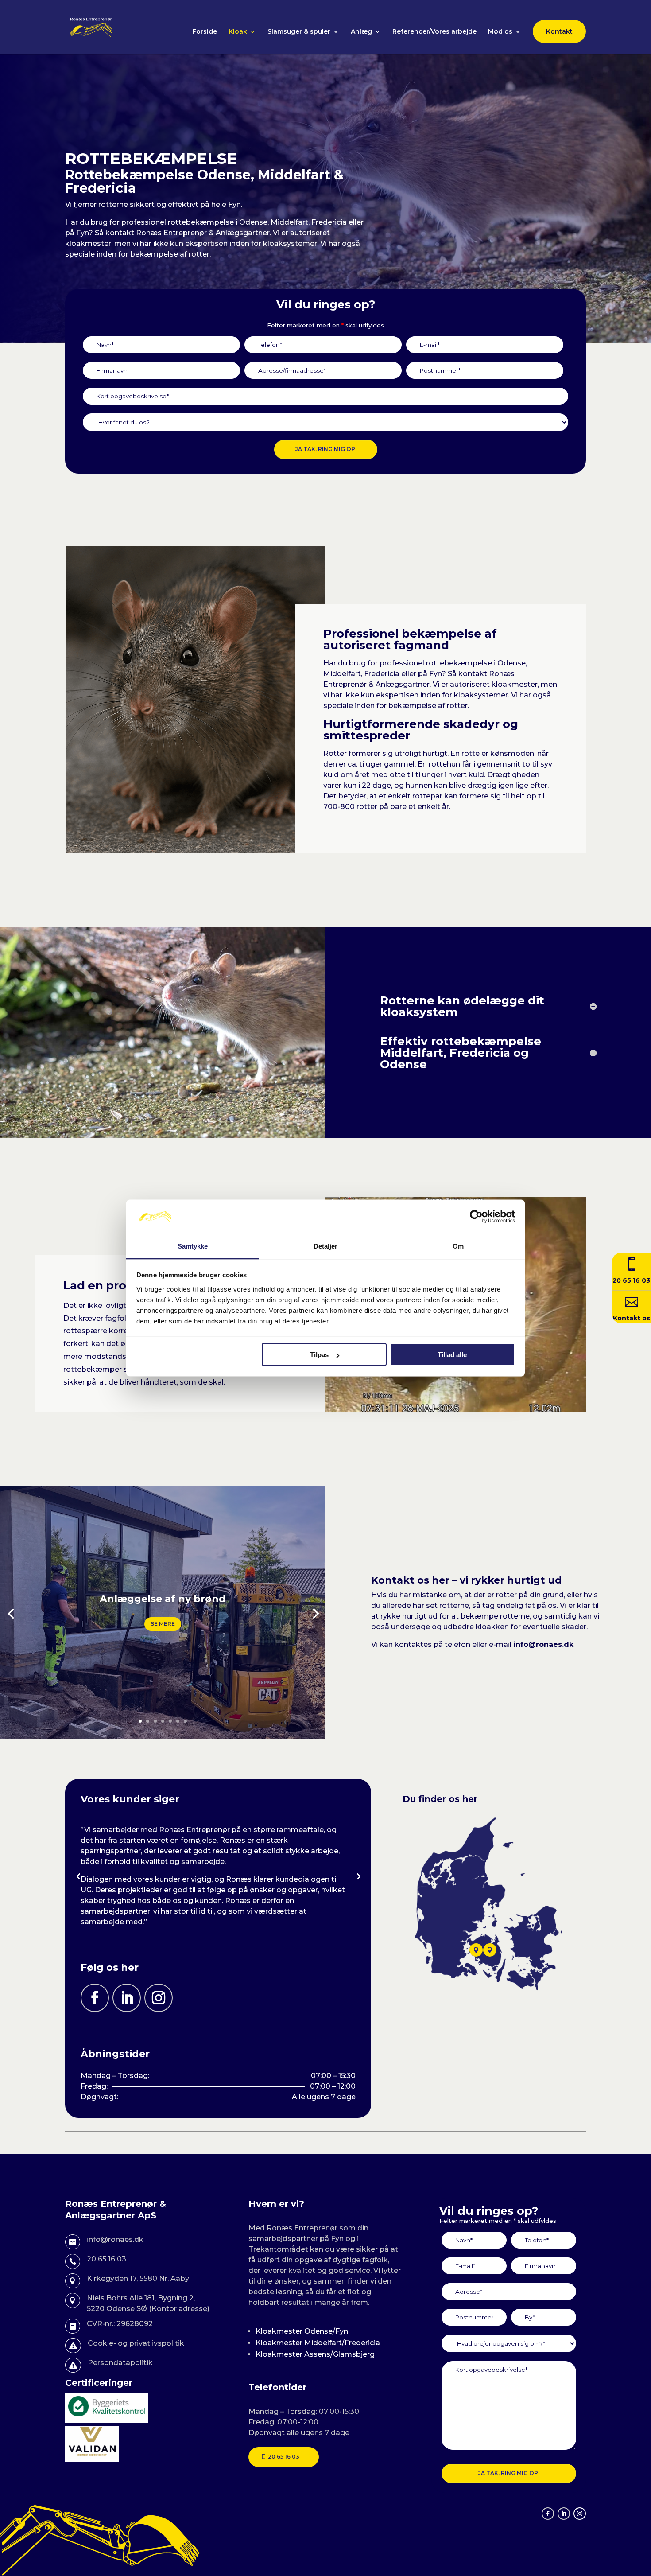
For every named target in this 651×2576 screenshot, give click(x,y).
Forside (205, 32)
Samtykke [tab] (193, 1246)
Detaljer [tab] (326, 1246)
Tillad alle (452, 1355)
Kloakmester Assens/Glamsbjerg (315, 2354)
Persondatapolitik (120, 2363)
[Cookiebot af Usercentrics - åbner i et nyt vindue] (476, 1217)
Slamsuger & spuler (299, 32)
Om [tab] (458, 1246)
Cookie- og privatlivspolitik (136, 2343)
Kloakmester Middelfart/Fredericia (318, 2343)
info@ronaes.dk (543, 1644)
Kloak (238, 32)
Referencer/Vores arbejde (434, 32)
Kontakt (559, 31)
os (645, 1318)
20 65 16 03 (284, 2457)
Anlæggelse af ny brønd (163, 1599)
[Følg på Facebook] (95, 1998)
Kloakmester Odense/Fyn (302, 2331)
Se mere (163, 1624)
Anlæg (361, 32)
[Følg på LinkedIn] (127, 1998)
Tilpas (319, 1355)
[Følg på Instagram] (159, 1998)
